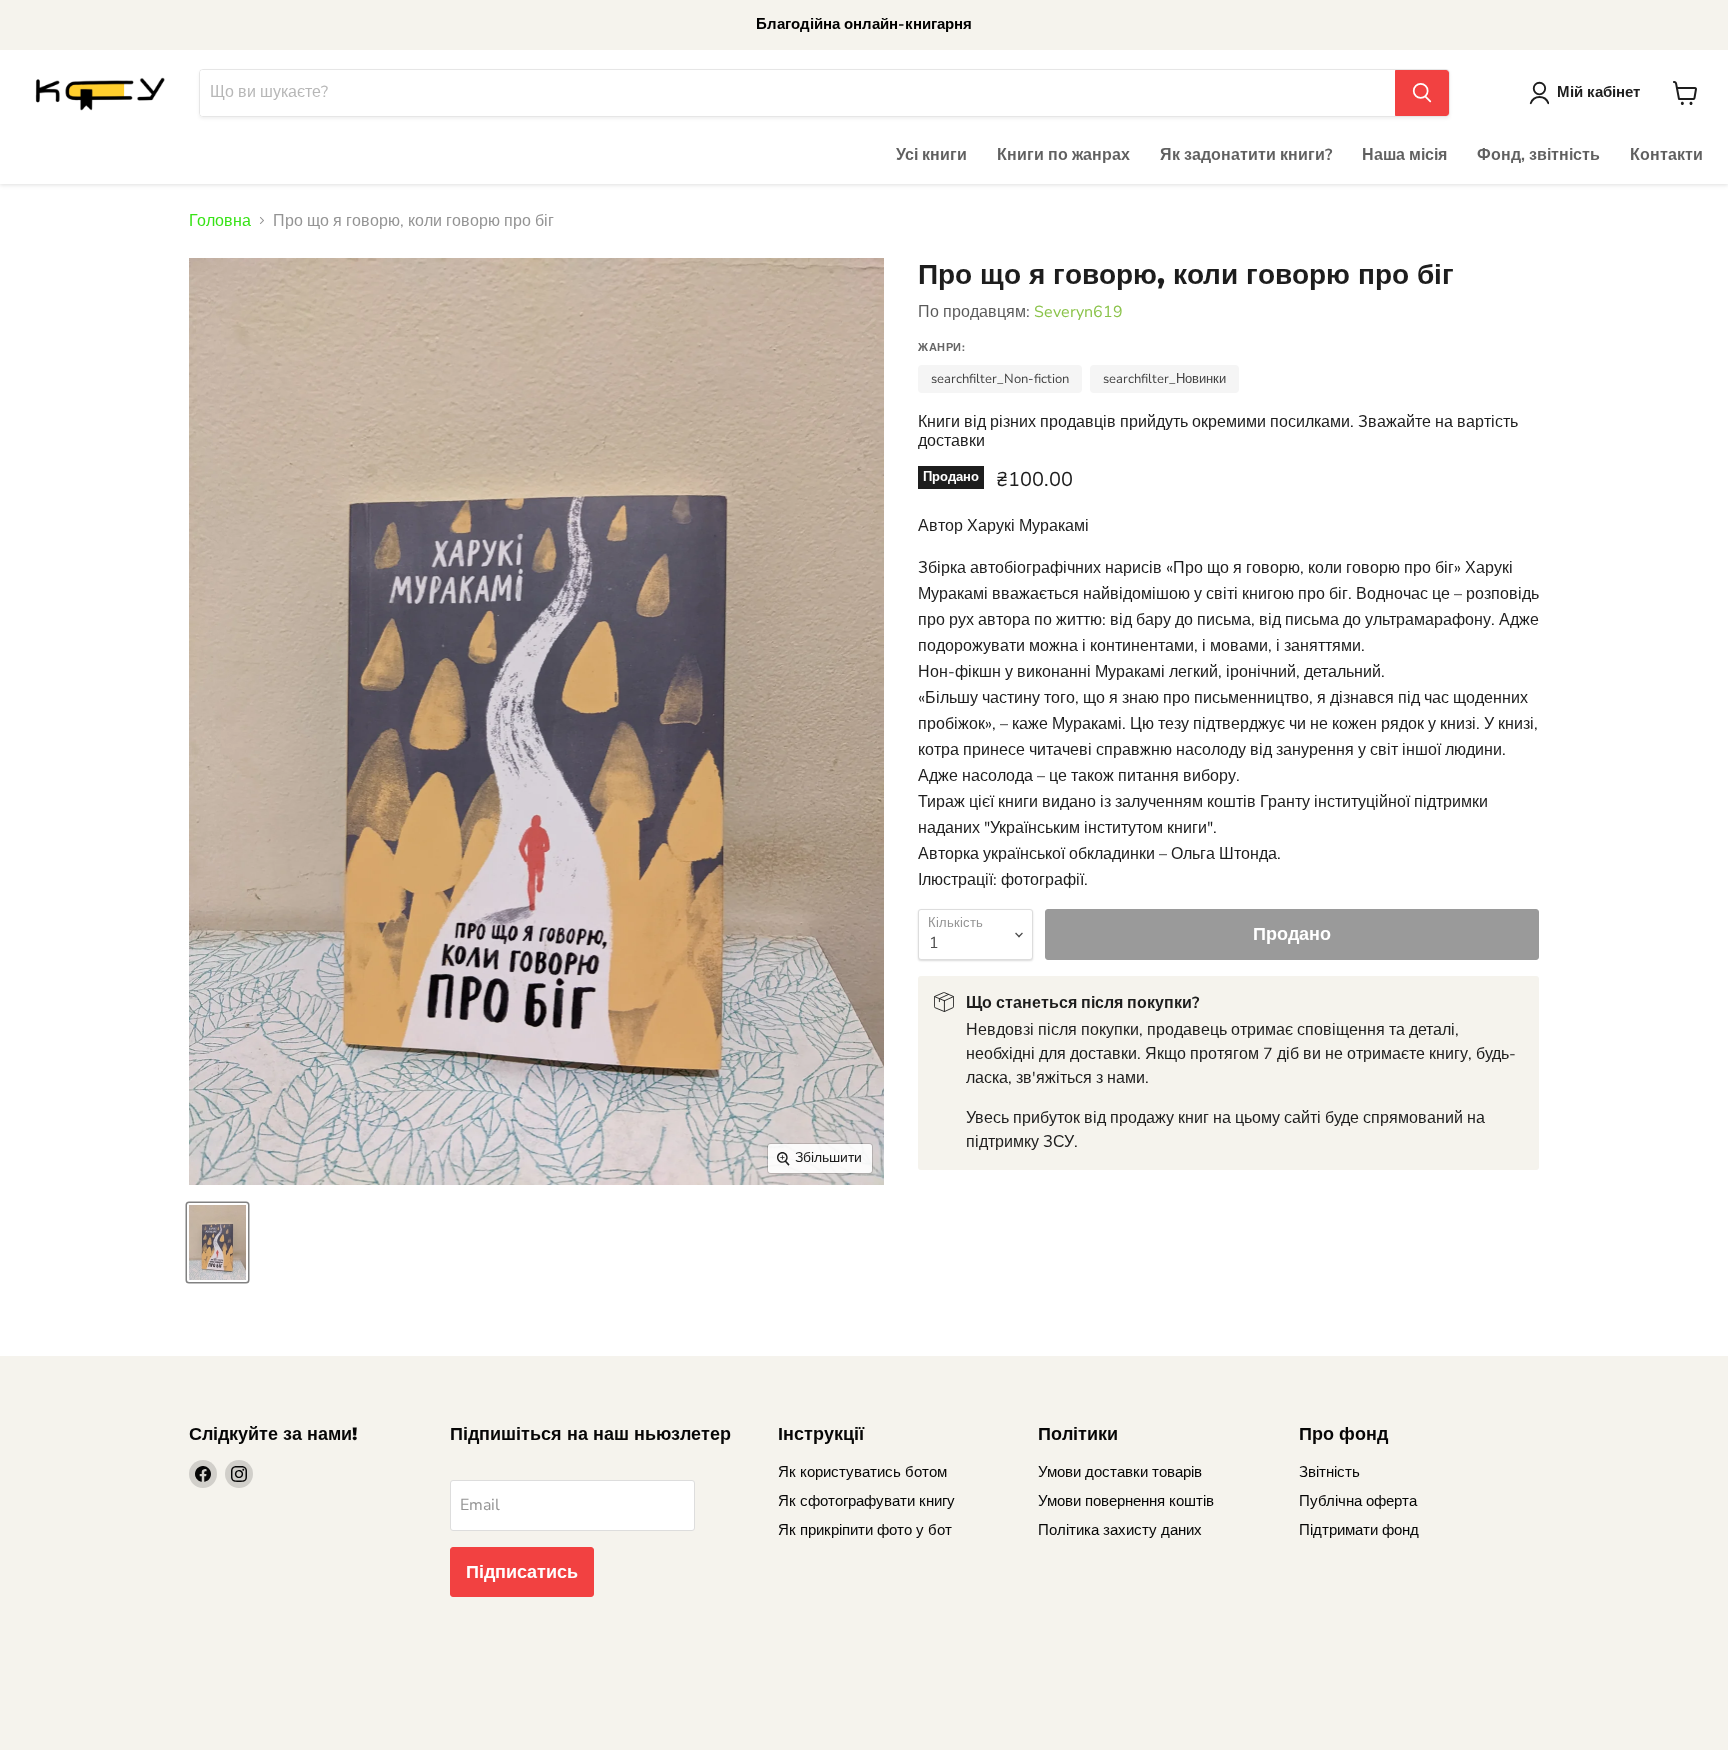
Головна (220, 221)
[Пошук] (1422, 93)
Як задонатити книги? (1246, 155)
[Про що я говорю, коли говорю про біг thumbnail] (217, 1242)
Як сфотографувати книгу (866, 1501)
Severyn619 (1078, 312)
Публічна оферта (1358, 1501)
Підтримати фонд (1359, 1530)
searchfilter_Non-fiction (1000, 379)
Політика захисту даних (1120, 1530)
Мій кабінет (1598, 92)
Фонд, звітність (1538, 155)
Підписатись (522, 1572)
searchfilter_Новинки (1164, 379)
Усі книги (931, 155)
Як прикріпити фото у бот (865, 1530)
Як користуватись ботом (862, 1472)
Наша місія (1404, 155)
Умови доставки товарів (1120, 1472)
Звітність (1329, 1472)
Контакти (1666, 155)
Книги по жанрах (1063, 155)
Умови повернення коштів (1126, 1501)
